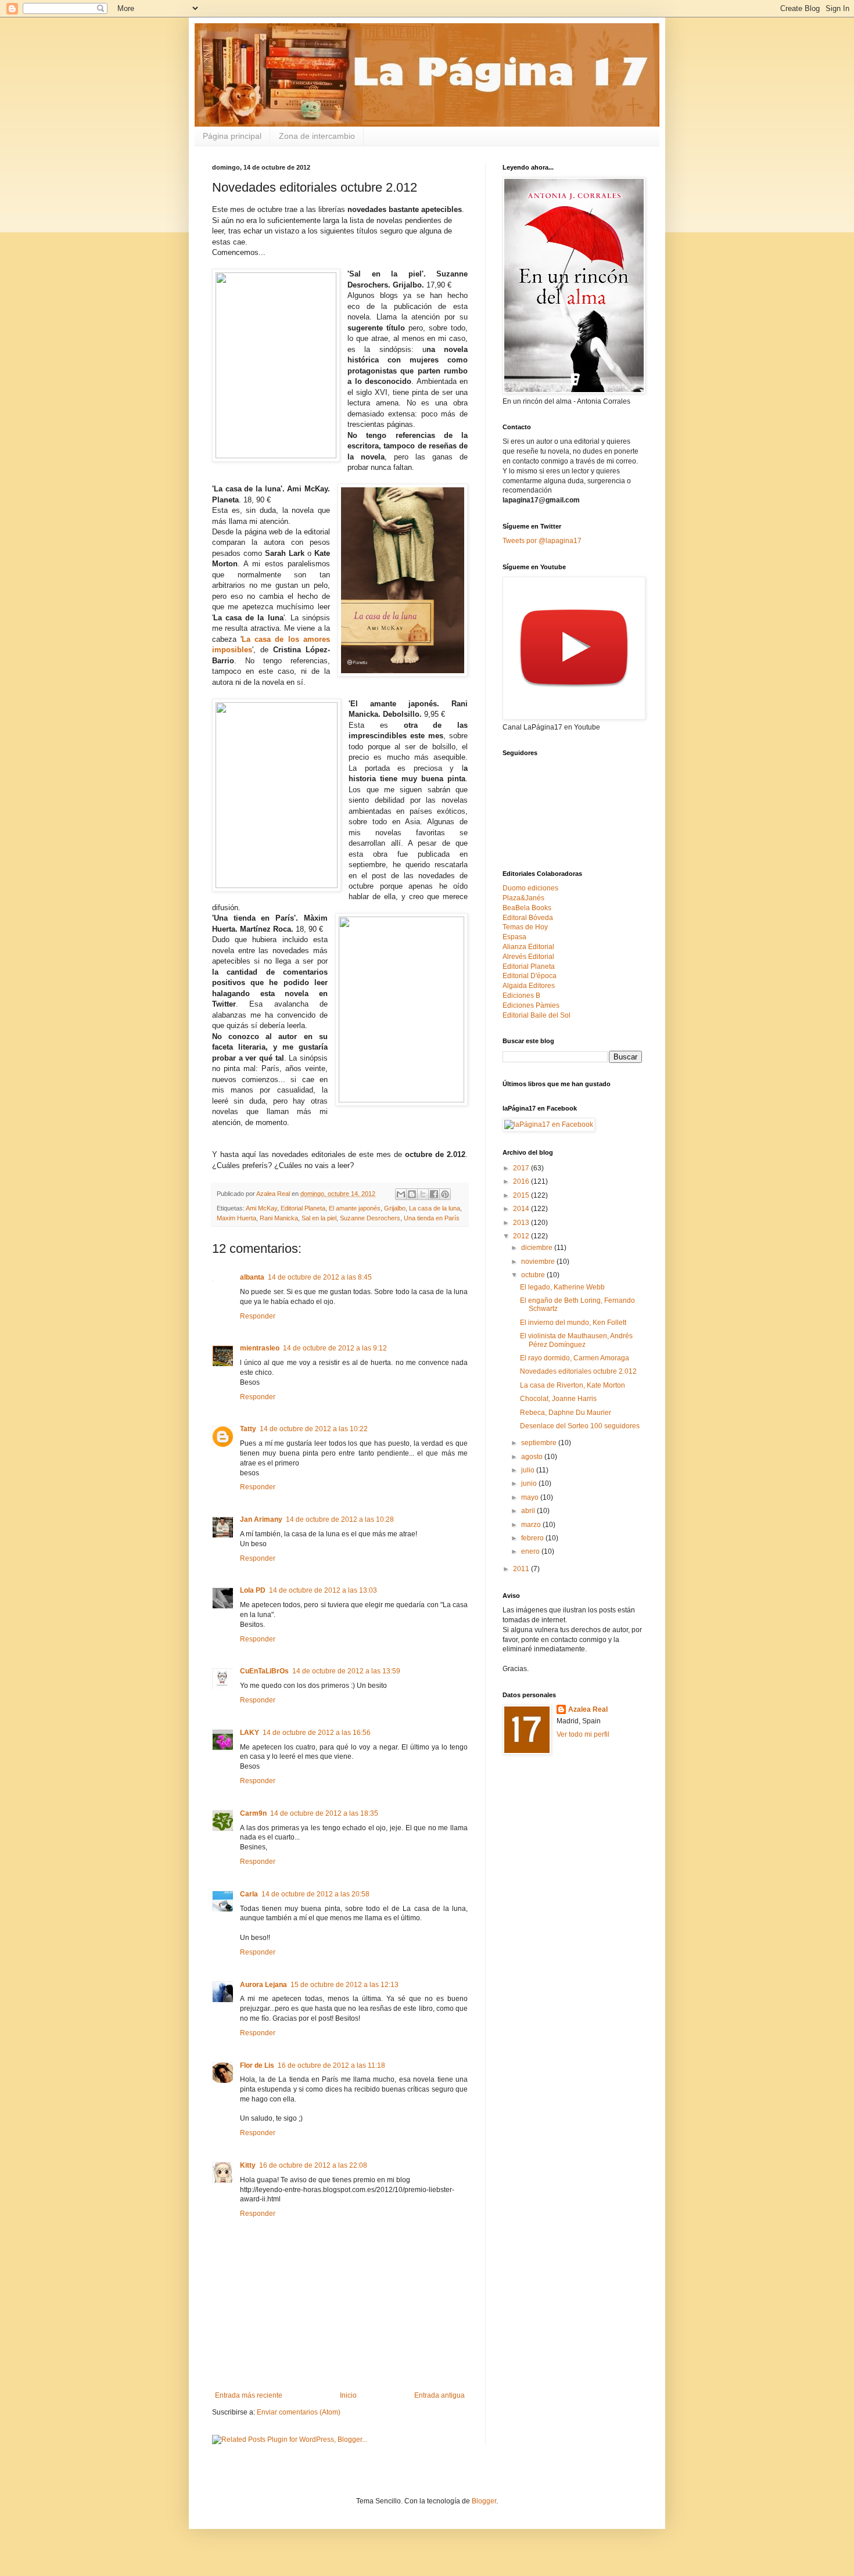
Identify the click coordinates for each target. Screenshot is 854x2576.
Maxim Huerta (236, 1218)
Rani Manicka (279, 1218)
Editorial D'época (530, 976)
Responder (258, 1316)
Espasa (514, 937)
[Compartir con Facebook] (434, 1194)
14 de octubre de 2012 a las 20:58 (315, 1894)
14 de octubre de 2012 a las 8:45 (320, 1277)
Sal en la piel (319, 1218)
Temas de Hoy (525, 927)
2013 (522, 1223)
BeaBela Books (527, 908)
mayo (531, 1497)
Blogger (484, 2501)
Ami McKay (261, 1208)
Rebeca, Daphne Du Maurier (566, 1413)
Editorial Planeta (303, 1208)
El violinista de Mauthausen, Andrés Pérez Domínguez (576, 1340)
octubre (534, 1275)
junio (530, 1483)
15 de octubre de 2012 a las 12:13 (345, 1985)
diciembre (538, 1248)
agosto (533, 1457)
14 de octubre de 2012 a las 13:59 (346, 1671)
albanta (252, 1277)
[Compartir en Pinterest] (445, 1194)
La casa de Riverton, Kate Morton (573, 1385)
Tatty (248, 1429)
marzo (532, 1525)
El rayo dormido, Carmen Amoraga (575, 1358)
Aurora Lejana (263, 1985)
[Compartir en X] (423, 1194)
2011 (522, 1569)
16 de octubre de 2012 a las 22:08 (313, 2165)
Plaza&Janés (523, 898)
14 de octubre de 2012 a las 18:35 (324, 1813)
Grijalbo (395, 1208)
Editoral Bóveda (528, 918)
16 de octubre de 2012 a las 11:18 (331, 2065)
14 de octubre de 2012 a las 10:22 (314, 1429)
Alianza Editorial (528, 947)
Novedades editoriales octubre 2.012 (578, 1371)
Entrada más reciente (249, 2395)
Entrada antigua (439, 2395)
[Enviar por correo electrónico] (401, 1194)
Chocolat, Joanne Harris (558, 1399)
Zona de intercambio (317, 136)
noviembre (539, 1262)
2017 (522, 1168)
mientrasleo (260, 1348)
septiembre (540, 1443)
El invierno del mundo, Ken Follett (573, 1323)
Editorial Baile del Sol (537, 1015)
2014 (522, 1209)
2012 (522, 1236)
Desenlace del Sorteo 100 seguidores (580, 1426)
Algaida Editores (529, 986)
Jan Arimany (261, 1519)
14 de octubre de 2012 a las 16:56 (317, 1733)
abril (529, 1511)
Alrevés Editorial (528, 957)
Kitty (248, 2165)
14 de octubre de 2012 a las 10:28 (340, 1519)
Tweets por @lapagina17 (542, 541)
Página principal (232, 136)
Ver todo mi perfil (583, 1734)
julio (529, 1470)
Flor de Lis (257, 2065)
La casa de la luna (435, 1208)
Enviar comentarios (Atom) (299, 2412)
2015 (522, 1195)
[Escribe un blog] (412, 1194)
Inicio (348, 2395)
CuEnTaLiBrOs (264, 1671)
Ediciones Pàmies (531, 1005)
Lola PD (253, 1590)
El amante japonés (355, 1208)
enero (531, 1551)
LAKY (250, 1733)
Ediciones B (521, 996)
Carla (249, 1894)
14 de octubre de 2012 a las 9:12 (335, 1348)
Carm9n (253, 1813)
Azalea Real (588, 1709)
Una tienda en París (432, 1218)
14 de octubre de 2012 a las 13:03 (323, 1590)
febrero (533, 1538)
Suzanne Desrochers (370, 1218)
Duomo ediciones (530, 888)
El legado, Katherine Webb (562, 1287)
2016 (522, 1181)
